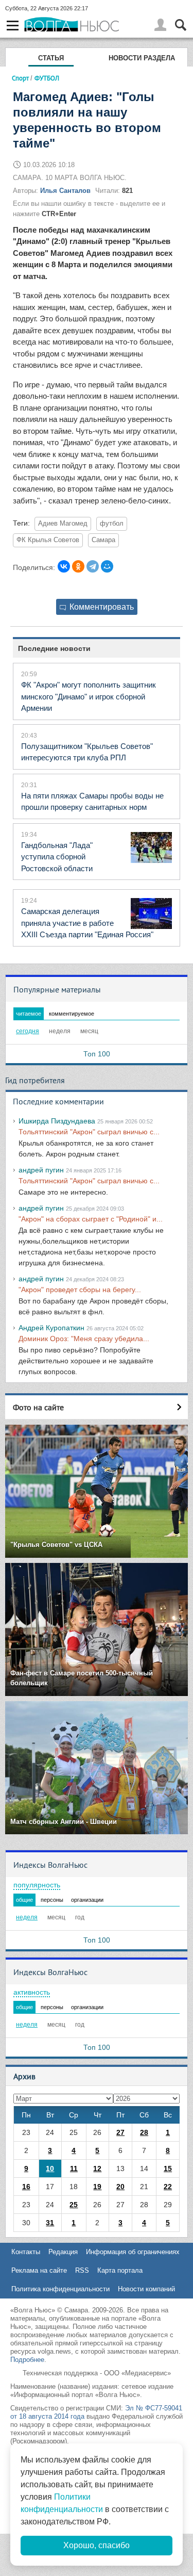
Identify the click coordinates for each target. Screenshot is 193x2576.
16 (26, 2187)
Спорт (20, 78)
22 (168, 2187)
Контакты (26, 2252)
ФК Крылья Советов (48, 540)
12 (97, 2169)
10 (50, 2169)
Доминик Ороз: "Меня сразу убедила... (84, 1339)
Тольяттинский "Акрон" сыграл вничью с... (89, 1132)
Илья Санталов (65, 191)
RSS (82, 2270)
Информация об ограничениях (133, 2252)
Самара (103, 540)
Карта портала (120, 2270)
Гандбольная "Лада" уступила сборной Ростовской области (57, 857)
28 (144, 2132)
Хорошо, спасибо (97, 2545)
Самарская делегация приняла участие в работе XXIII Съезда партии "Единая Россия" (87, 923)
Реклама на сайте (39, 2270)
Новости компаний (146, 2289)
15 (168, 2169)
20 (120, 2187)
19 (97, 2187)
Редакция (63, 2252)
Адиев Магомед (63, 524)
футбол (112, 524)
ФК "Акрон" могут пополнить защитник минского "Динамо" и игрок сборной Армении (89, 696)
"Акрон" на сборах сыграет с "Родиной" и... (91, 1219)
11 (74, 2169)
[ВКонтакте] (64, 566)
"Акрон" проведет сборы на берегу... (80, 1290)
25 (74, 2205)
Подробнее (27, 2360)
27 (120, 2132)
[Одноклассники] (78, 566)
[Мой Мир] (107, 566)
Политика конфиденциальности (60, 2289)
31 (50, 2223)
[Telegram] (93, 566)
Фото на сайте (38, 1407)
